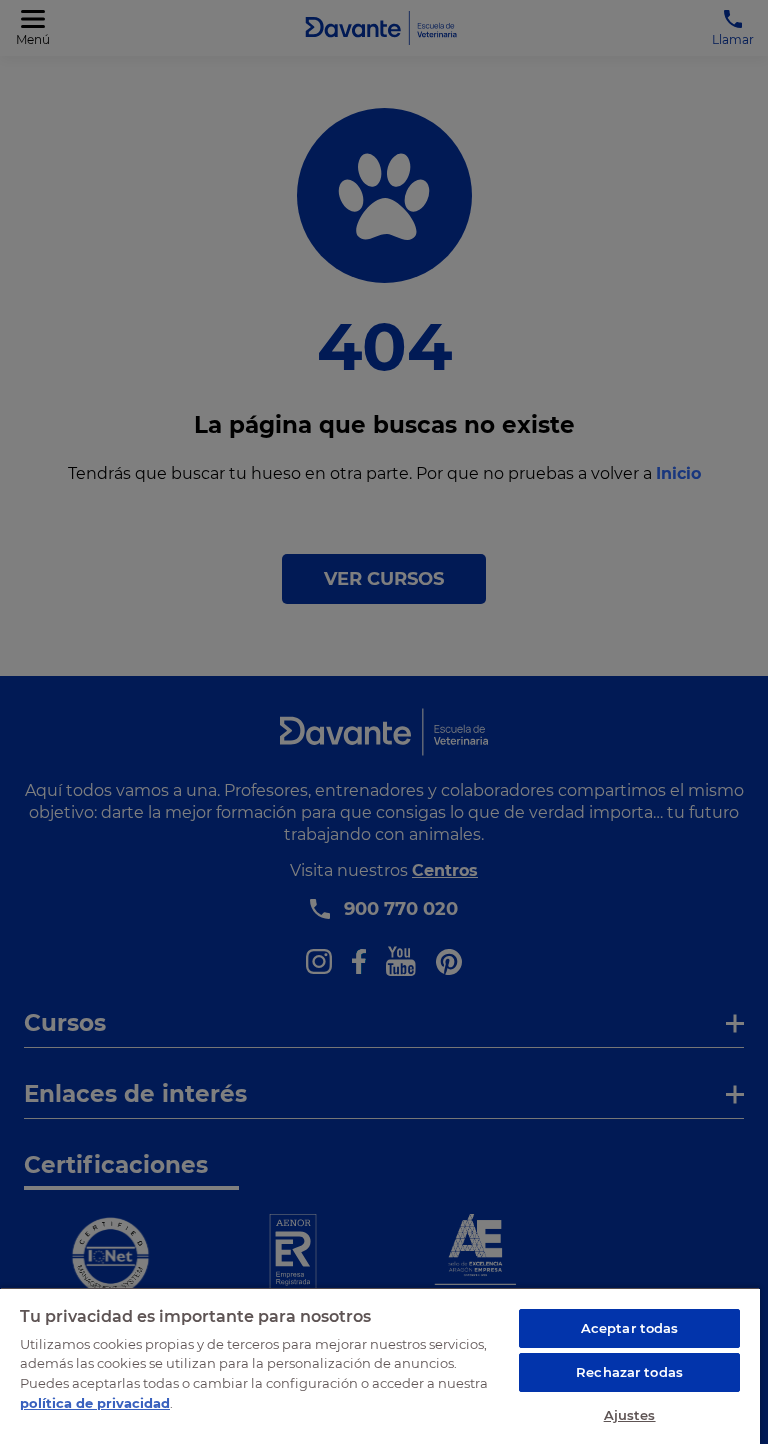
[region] (380, 1365)
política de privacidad (95, 1403)
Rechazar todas (629, 1372)
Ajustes (630, 1415)
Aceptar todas (630, 1328)
